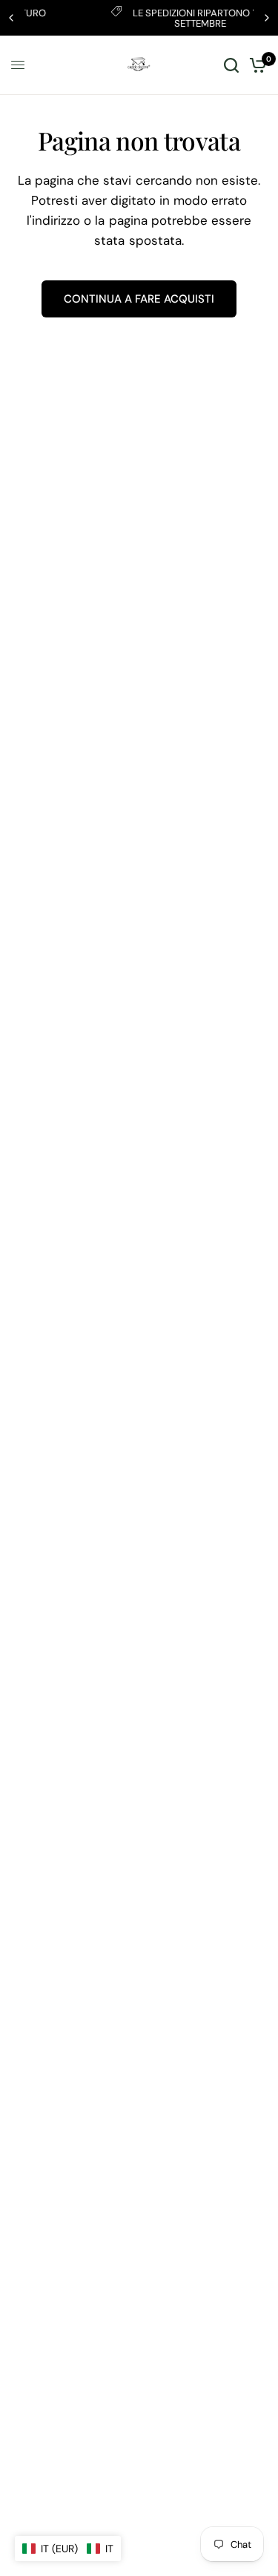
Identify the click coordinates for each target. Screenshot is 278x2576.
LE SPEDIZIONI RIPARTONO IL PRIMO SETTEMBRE (162, 18)
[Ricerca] (231, 65)
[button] (68, 2549)
